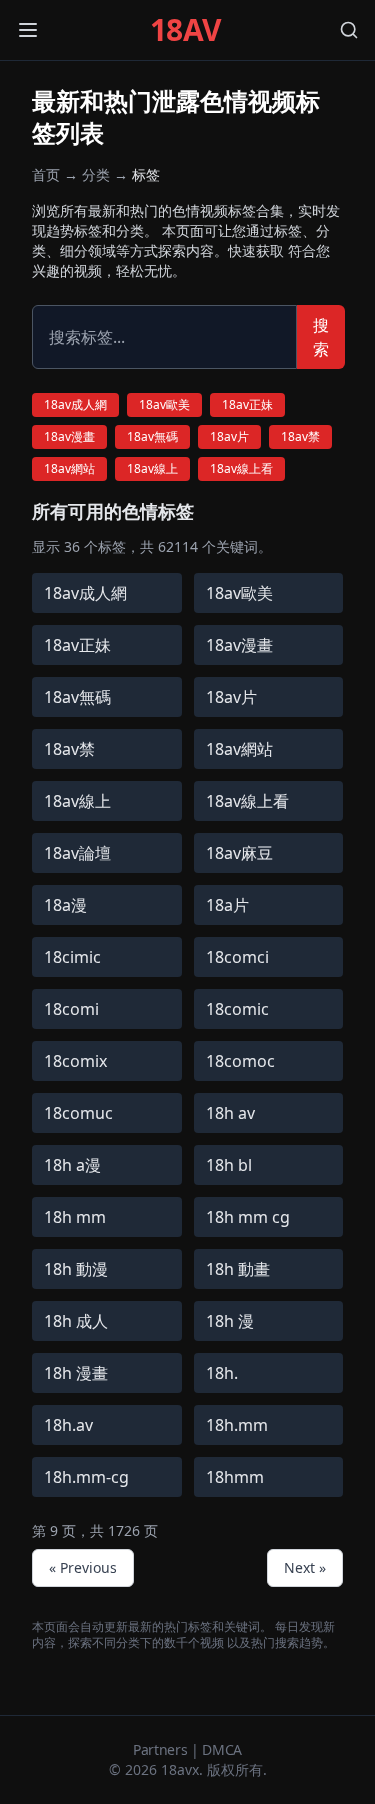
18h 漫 (230, 1321)
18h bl (229, 1165)
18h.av (68, 1425)
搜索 (321, 337)
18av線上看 (241, 468)
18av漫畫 (69, 436)
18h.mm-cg (86, 1477)
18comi (71, 1009)
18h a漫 (72, 1165)
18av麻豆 (239, 853)
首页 (46, 174)
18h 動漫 (76, 1269)
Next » (305, 1567)
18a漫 (65, 905)
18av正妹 (247, 404)
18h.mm (237, 1425)
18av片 (229, 436)
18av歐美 (164, 404)
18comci (237, 957)
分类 (96, 174)
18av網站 (69, 468)
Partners (162, 1749)
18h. (222, 1373)
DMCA (222, 1749)
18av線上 (152, 468)
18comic (237, 1009)
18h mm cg (248, 1217)
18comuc (78, 1113)
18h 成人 (76, 1321)
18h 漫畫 (76, 1373)
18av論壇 (77, 853)
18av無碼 (152, 436)
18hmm (235, 1477)
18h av (230, 1113)
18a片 (227, 905)
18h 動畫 (238, 1269)
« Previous (83, 1567)
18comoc (240, 1061)
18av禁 (300, 436)
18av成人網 (75, 404)
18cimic (72, 957)
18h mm (75, 1217)
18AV (185, 30)
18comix (75, 1061)
